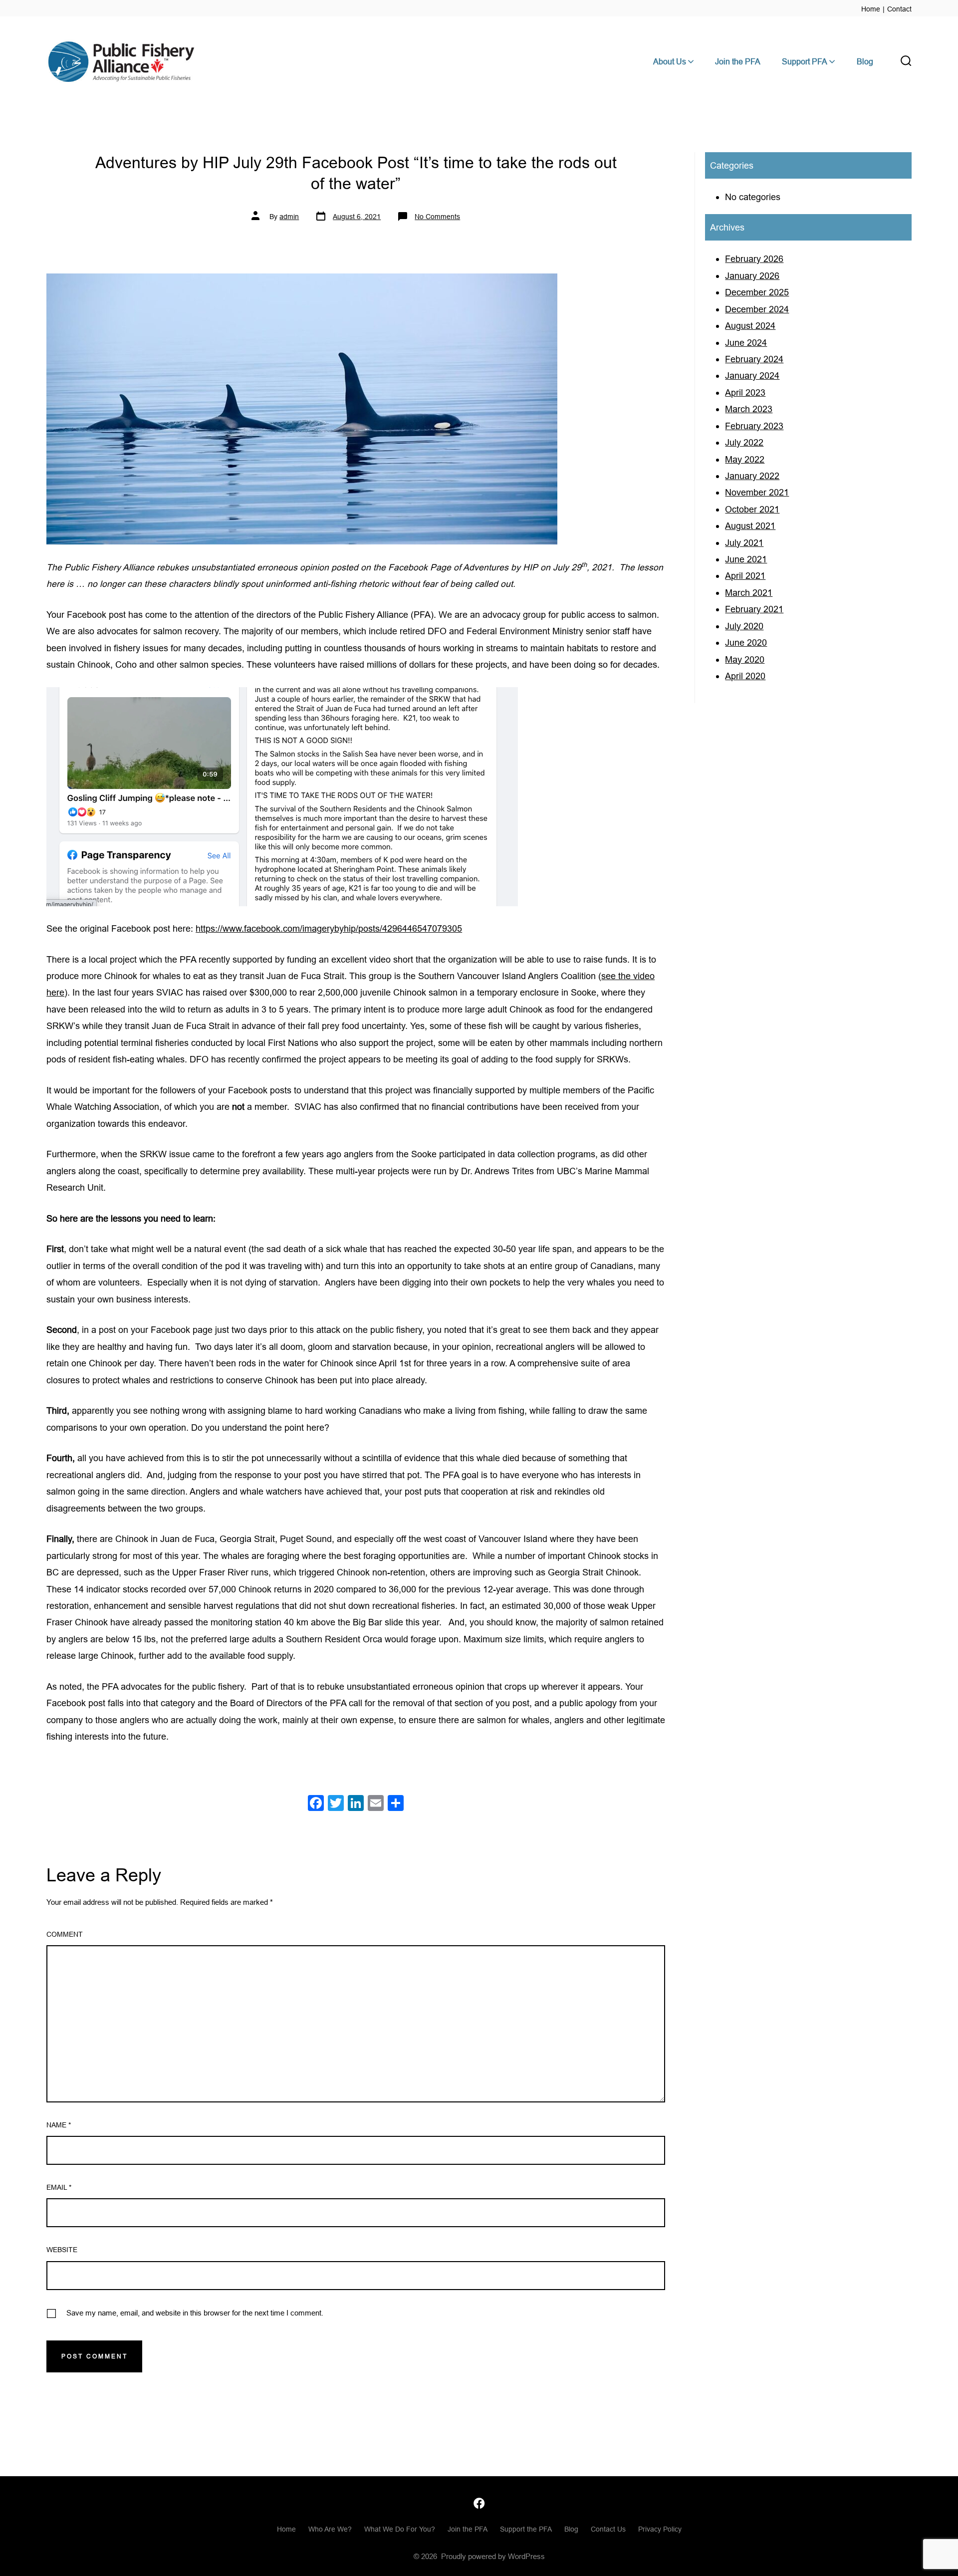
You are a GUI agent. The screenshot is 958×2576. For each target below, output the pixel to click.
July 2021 (744, 543)
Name (59, 2125)
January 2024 (752, 376)
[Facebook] (316, 1804)
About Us (670, 61)
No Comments (437, 217)
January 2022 (752, 476)
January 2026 (752, 276)
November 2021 (757, 492)
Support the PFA (526, 2529)
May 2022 (745, 459)
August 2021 (750, 526)
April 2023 (745, 392)
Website (62, 2250)
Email (59, 2187)
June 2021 (746, 559)
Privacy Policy (660, 2529)
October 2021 (752, 509)
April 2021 (745, 576)
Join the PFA (738, 61)
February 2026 (754, 259)
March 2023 (749, 409)
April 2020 (745, 676)
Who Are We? (330, 2529)
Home (871, 9)
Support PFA (805, 61)
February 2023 (754, 426)
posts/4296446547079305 (410, 928)
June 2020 (746, 643)
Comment (65, 1934)
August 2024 (750, 326)
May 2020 (745, 659)
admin (289, 217)
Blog (865, 61)
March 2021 (749, 593)
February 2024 (754, 359)
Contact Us (608, 2529)
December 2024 (757, 309)
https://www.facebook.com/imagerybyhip (276, 928)
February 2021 (754, 609)
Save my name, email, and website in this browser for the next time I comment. (195, 2313)
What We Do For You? (400, 2529)
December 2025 (757, 292)
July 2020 (744, 626)
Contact (899, 9)
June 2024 (746, 343)
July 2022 (744, 442)
